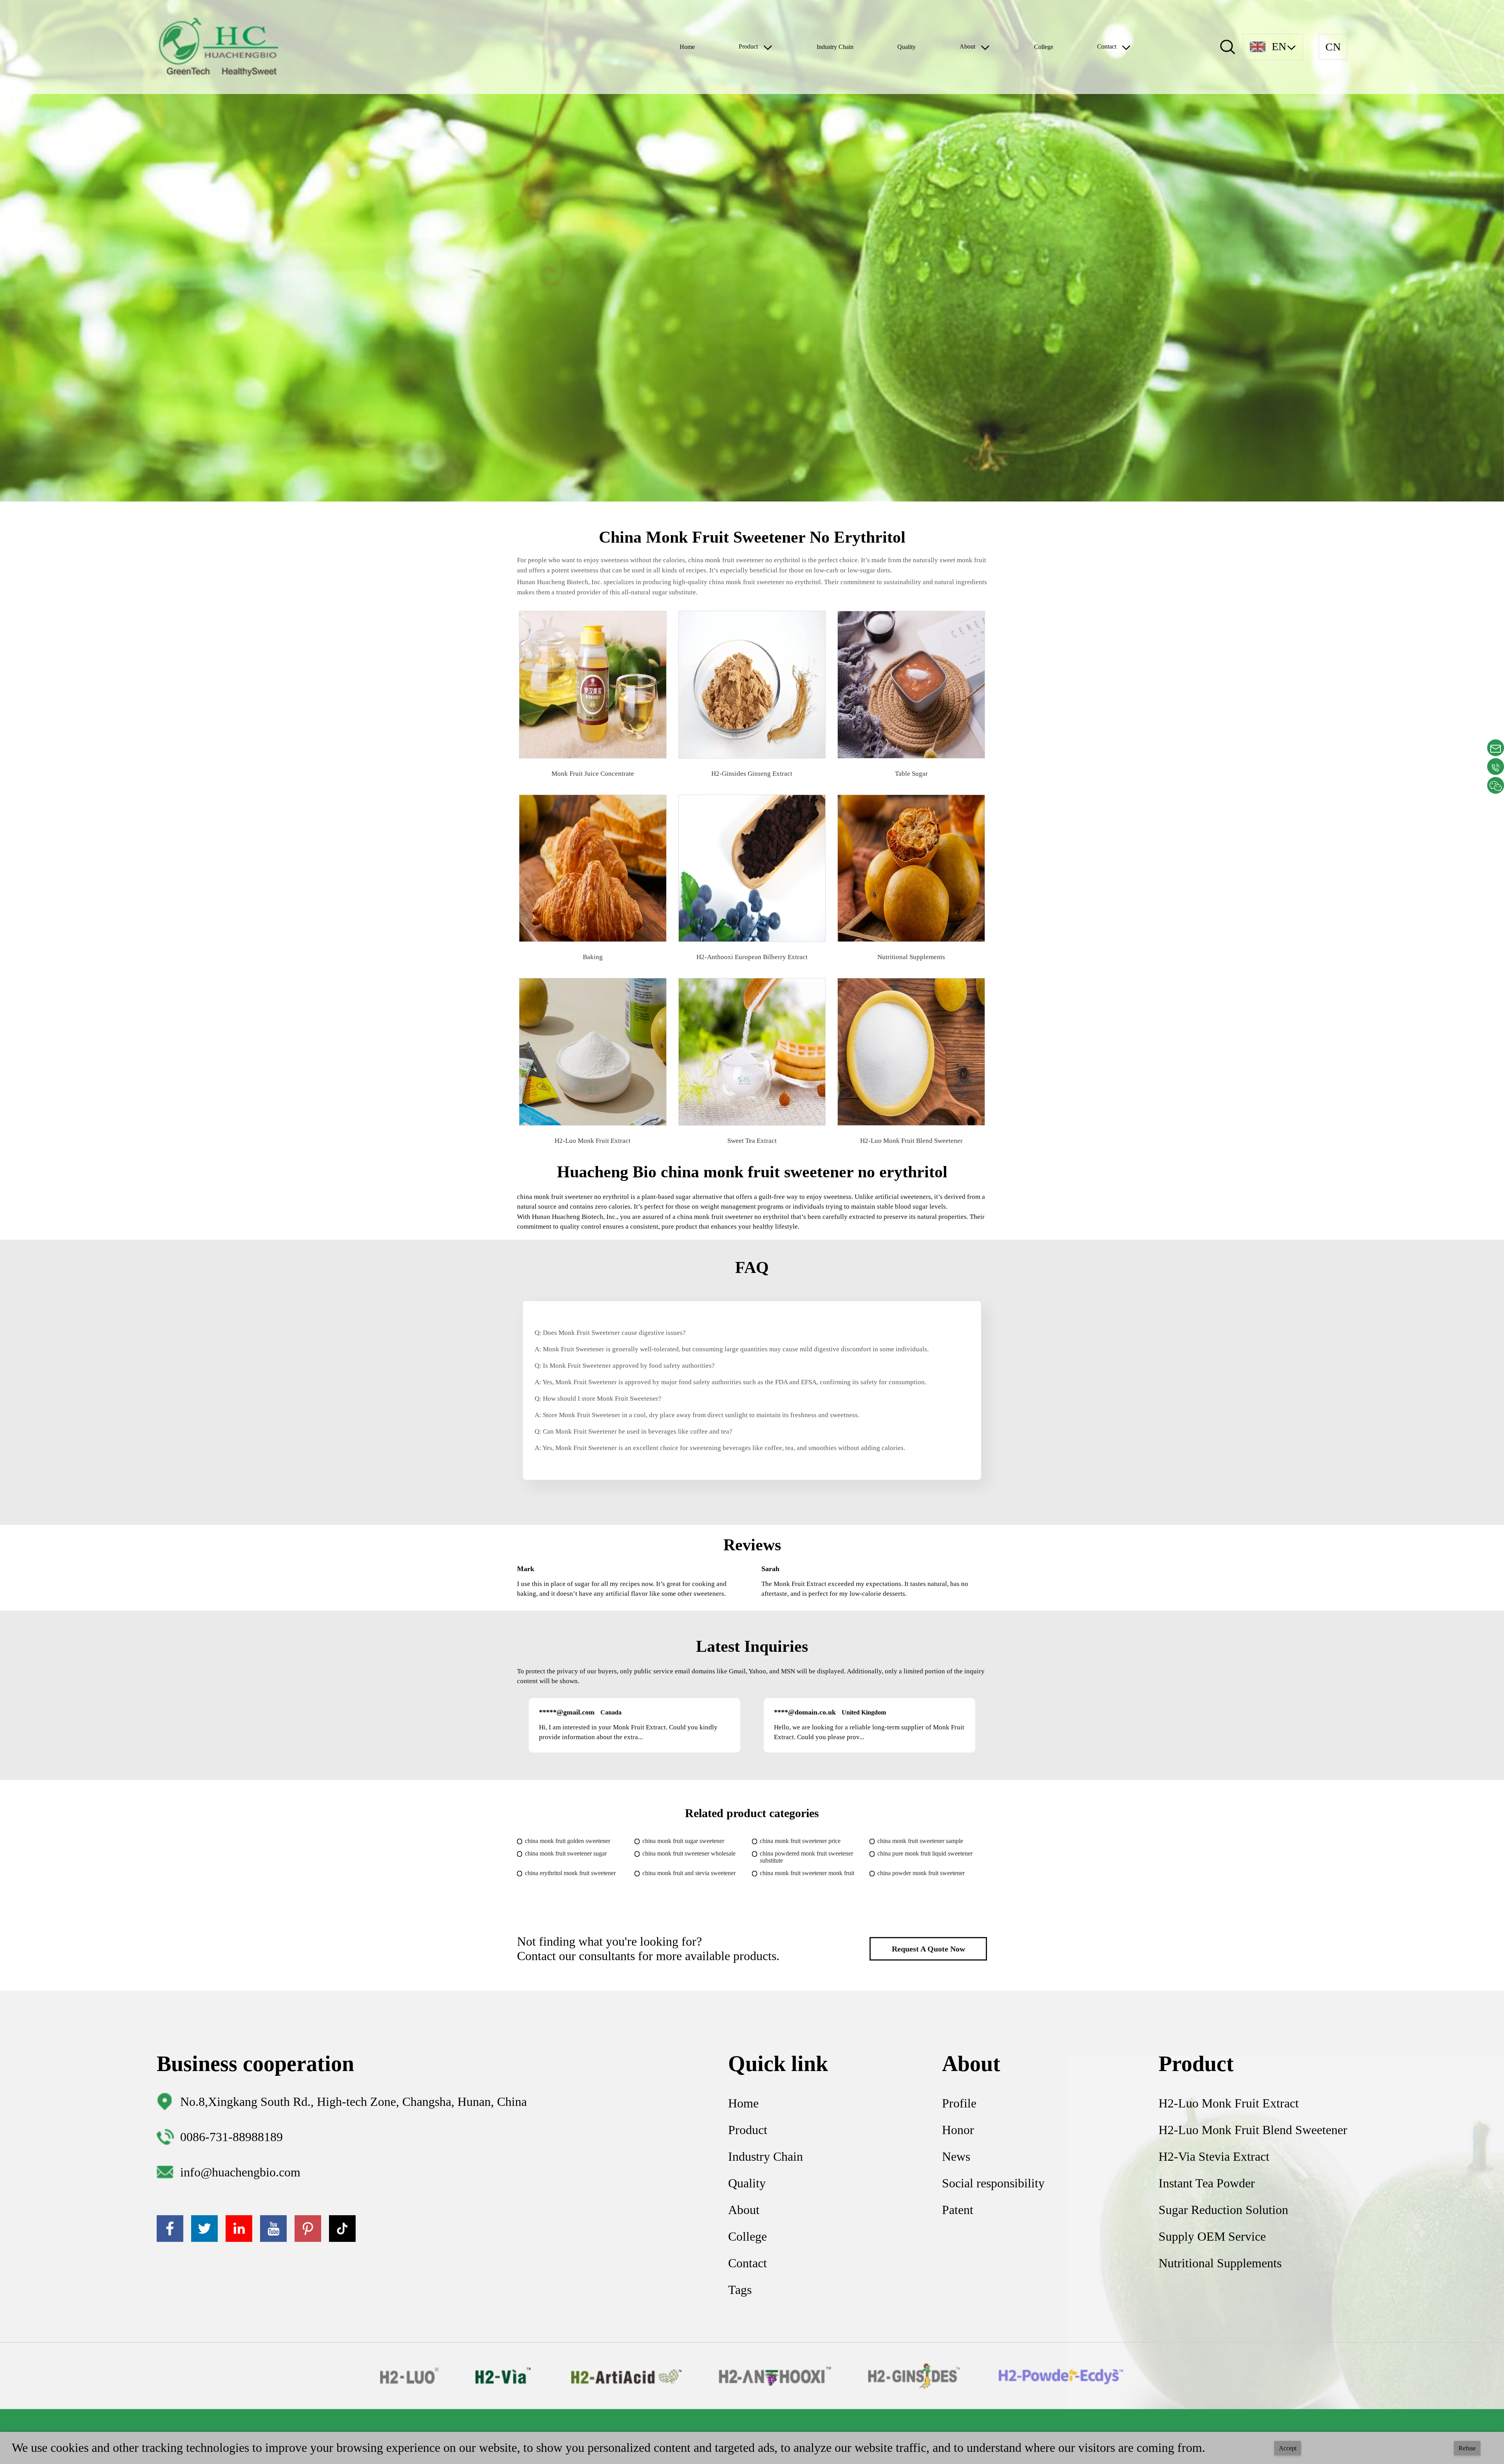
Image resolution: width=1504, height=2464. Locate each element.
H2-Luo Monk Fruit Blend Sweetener (911, 1141)
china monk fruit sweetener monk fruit (807, 1873)
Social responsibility (993, 2183)
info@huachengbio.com (240, 2172)
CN (1333, 47)
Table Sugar (911, 774)
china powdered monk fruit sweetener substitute (806, 1857)
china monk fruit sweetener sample (920, 1841)
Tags (740, 2290)
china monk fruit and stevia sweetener (689, 1873)
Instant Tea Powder (1207, 2183)
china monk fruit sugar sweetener (683, 1841)
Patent (958, 2210)
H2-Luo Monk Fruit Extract (593, 1141)
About (744, 2210)
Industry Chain (835, 47)
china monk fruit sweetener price (800, 1841)
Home (687, 47)
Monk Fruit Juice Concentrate (593, 774)
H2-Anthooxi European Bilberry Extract (752, 957)
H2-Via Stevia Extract (1214, 2156)
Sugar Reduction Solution (1223, 2210)
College (1044, 47)
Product (748, 2130)
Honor (958, 2130)
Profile (959, 2103)
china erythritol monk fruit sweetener (570, 1873)
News (956, 2156)
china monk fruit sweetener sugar (566, 1853)
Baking (593, 957)
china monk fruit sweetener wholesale (689, 1853)
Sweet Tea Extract (752, 1141)
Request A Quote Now (928, 1949)
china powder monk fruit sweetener (921, 1873)
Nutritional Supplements (911, 957)
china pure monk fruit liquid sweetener (925, 1853)
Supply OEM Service (1212, 2236)
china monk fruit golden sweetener (568, 1841)
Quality (907, 47)
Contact (747, 2263)
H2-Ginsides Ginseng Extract (752, 774)
